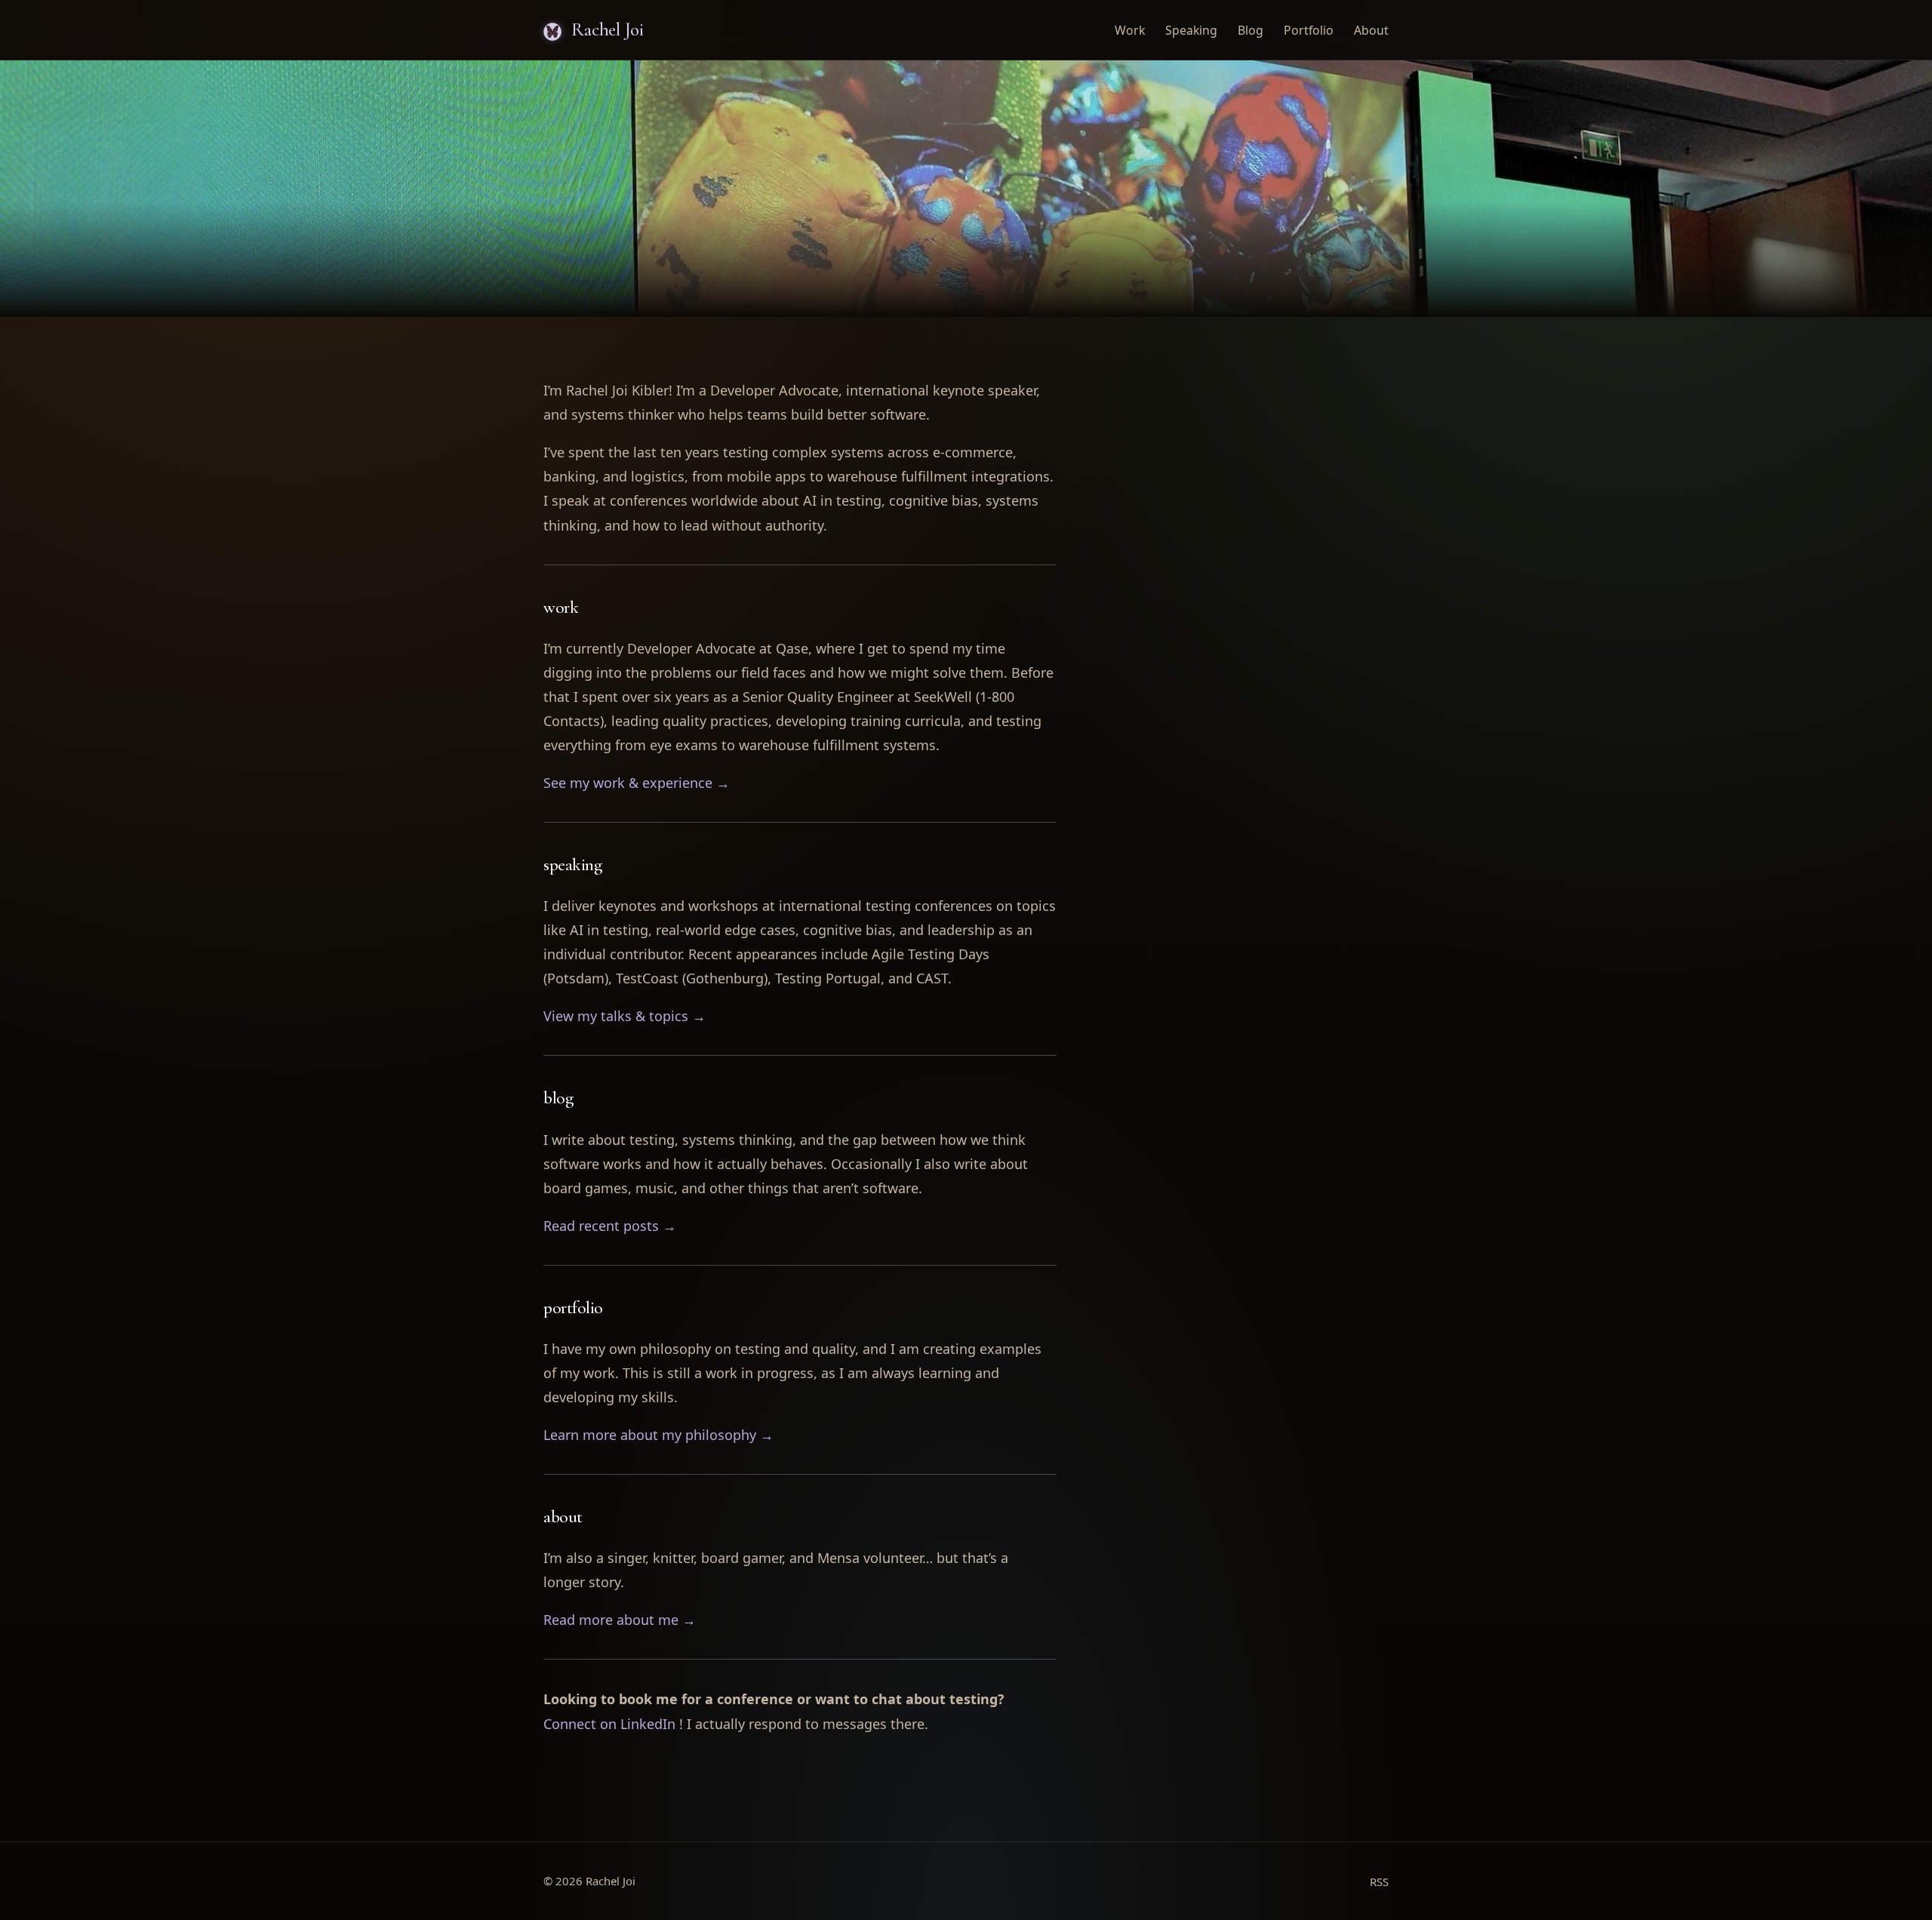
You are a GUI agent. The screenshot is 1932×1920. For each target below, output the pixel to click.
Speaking (1191, 30)
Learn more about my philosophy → (658, 1435)
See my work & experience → (637, 783)
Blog (1251, 30)
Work (1130, 30)
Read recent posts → (610, 1226)
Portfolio (1309, 30)
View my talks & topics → (625, 1016)
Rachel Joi (606, 29)
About (1371, 30)
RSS (1379, 1882)
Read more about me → (620, 1620)
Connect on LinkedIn (609, 1724)
